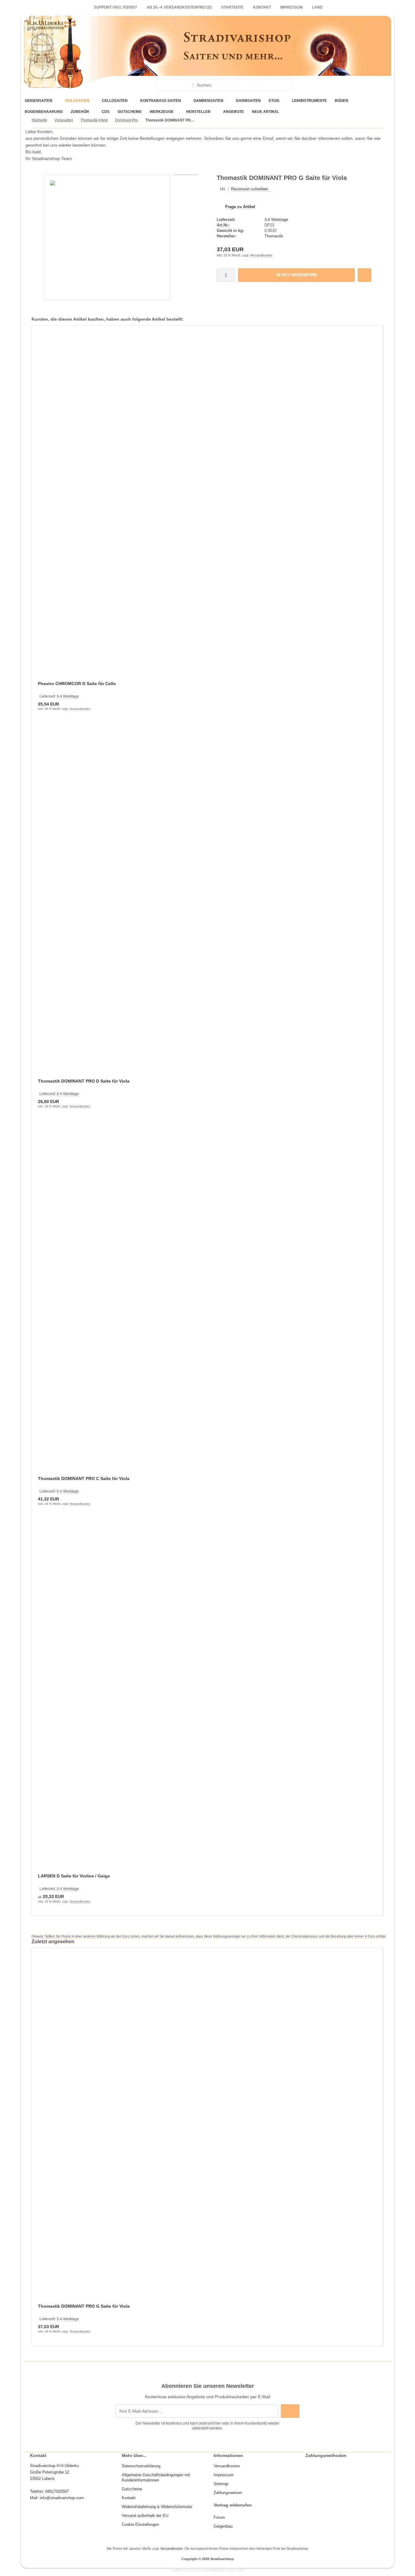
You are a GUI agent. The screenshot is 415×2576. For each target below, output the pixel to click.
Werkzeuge (162, 112)
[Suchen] (287, 85)
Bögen (342, 101)
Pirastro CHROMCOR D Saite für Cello (77, 684)
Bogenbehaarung (44, 112)
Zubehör (80, 112)
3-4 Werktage (276, 220)
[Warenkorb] (339, 85)
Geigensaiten (39, 101)
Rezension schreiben (250, 189)
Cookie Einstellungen (140, 2524)
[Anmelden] (309, 85)
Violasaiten (77, 101)
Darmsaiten (248, 101)
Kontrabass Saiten (161, 101)
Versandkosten (261, 255)
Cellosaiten (115, 101)
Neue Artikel (265, 112)
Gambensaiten (208, 101)
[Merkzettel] (324, 85)
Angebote (234, 112)
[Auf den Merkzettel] (365, 275)
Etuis (274, 101)
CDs (106, 112)
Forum (219, 2517)
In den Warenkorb (296, 275)
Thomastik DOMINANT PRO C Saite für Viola (84, 1478)
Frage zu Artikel (240, 207)
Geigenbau (223, 2526)
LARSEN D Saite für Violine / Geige (74, 1876)
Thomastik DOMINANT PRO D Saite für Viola (84, 1081)
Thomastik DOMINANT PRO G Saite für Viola (84, 2306)
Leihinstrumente (309, 101)
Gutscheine (130, 112)
